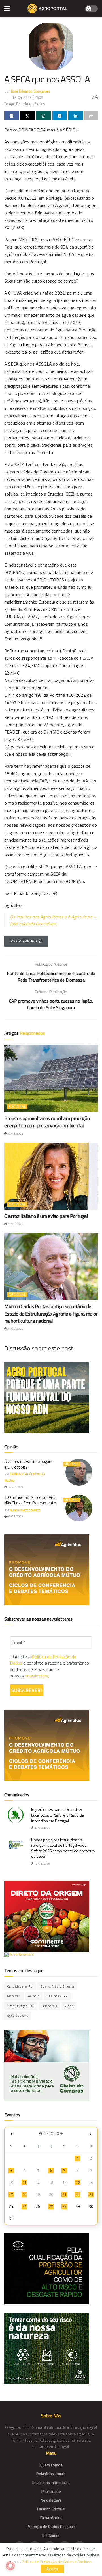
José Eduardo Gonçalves (30, 91)
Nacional (17, 1107)
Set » (90, 2134)
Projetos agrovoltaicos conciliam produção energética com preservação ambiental (47, 1122)
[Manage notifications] (10, 2566)
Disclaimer (51, 2535)
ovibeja (34, 1996)
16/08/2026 (15, 1487)
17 (11, 2195)
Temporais (50, 2006)
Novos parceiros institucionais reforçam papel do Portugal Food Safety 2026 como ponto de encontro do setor (63, 1848)
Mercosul (14, 1996)
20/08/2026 (42, 1828)
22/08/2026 (15, 1134)
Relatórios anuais (51, 2474)
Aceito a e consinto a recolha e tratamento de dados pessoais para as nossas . (49, 1666)
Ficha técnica (51, 2518)
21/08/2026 (15, 1224)
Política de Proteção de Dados (43, 1660)
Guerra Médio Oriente (57, 1986)
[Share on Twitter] (28, 116)
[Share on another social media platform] (91, 116)
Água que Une (18, 2016)
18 (24, 2195)
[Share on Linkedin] (76, 116)
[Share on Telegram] (60, 116)
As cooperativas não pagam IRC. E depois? (28, 1464)
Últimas (72, 1464)
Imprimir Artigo (23, 941)
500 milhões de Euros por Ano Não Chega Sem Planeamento (30, 1500)
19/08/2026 (42, 1864)
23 (91, 2195)
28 (64, 2206)
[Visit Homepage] (47, 9)
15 (78, 2182)
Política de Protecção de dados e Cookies (56, 2561)
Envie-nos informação (51, 2482)
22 (78, 2195)
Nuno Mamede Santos (25, 1510)
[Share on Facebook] (12, 116)
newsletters (37, 1676)
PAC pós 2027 (57, 1996)
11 (24, 2182)
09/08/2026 (15, 1516)
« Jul (11, 2134)
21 (64, 2195)
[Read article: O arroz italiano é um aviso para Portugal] (51, 1176)
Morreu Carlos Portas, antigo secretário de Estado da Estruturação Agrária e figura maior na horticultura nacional (51, 1313)
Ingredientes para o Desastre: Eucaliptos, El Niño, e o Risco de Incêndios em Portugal (58, 1815)
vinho (69, 2006)
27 (51, 2206)
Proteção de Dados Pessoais (51, 2526)
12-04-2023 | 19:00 (27, 97)
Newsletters (51, 2500)
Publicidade (51, 2491)
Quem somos (51, 2465)
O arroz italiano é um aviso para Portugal (46, 1216)
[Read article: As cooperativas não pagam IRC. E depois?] (79, 1472)
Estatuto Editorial (51, 2509)
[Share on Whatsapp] (44, 116)
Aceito (52, 2569)
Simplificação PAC (21, 2006)
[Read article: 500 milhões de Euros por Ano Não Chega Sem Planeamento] (79, 1508)
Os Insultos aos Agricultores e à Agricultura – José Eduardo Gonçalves (53, 920)
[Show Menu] (7, 9)
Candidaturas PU (20, 1986)
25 (24, 2206)
